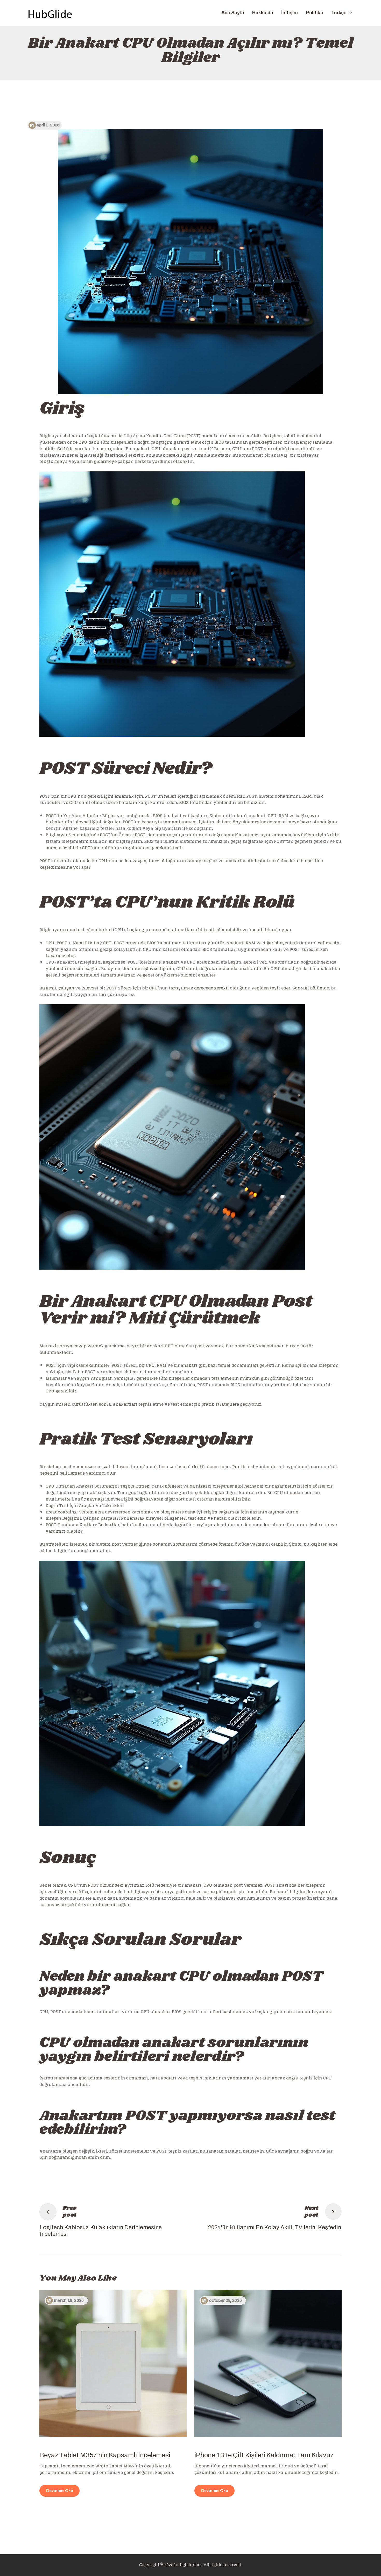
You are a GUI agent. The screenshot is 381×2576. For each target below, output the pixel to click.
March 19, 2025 (69, 2300)
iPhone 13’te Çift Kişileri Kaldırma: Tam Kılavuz (264, 2455)
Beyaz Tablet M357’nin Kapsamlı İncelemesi (105, 2455)
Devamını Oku (60, 2491)
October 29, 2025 (225, 2300)
